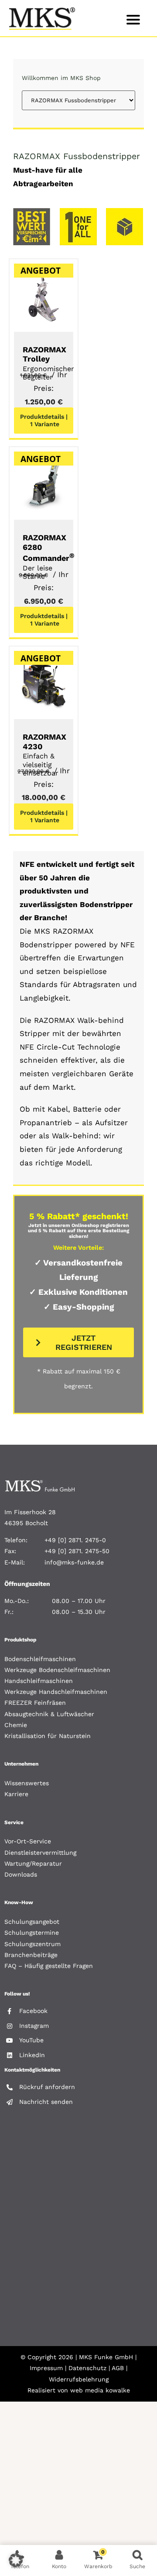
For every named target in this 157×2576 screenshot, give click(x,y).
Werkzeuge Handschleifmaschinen (56, 1692)
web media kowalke (100, 2390)
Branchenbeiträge (31, 1955)
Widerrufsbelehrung (79, 2379)
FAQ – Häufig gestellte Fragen (49, 1966)
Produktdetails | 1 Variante (44, 420)
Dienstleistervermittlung (40, 1853)
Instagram (34, 2026)
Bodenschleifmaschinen (40, 1659)
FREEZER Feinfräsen (35, 1703)
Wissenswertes (27, 1783)
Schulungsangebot (32, 1922)
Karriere (16, 1794)
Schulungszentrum (32, 1944)
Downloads (21, 1874)
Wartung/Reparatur (33, 1863)
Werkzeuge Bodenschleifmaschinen (57, 1670)
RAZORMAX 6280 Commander (49, 557)
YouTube (31, 2040)
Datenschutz (87, 2368)
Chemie (16, 1725)
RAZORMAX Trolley (44, 363)
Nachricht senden (46, 2102)
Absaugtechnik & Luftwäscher (49, 1714)
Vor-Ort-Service (28, 1841)
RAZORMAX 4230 (44, 755)
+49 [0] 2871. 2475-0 (75, 1540)
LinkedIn (32, 2055)
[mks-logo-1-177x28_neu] (40, 1483)
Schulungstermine (32, 1933)
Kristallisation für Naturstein (48, 1736)
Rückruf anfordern (47, 2087)
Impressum (46, 2368)
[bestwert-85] (32, 212)
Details (43, 295)
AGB (118, 2368)
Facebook (33, 2011)
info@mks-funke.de (74, 1562)
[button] (16, 2560)
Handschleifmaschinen (39, 1681)
